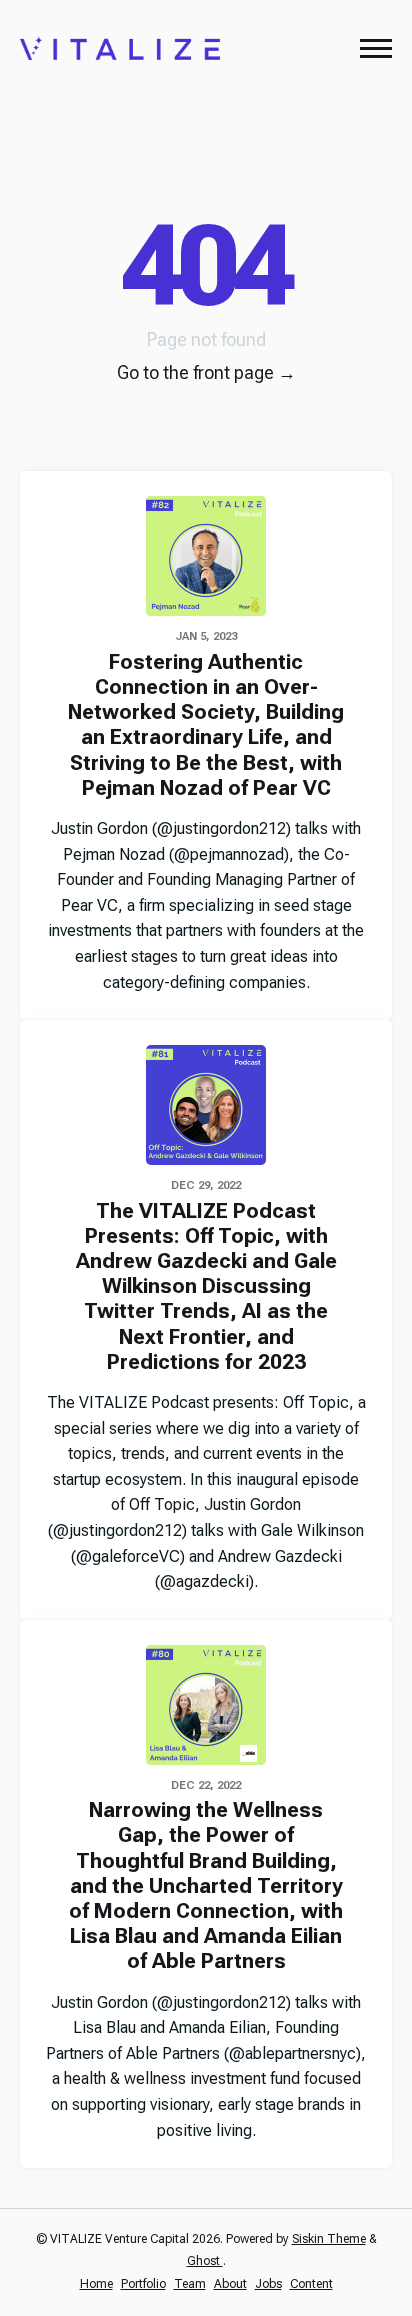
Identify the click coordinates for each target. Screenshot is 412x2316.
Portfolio (143, 2284)
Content (311, 2284)
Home (96, 2284)
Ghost (205, 2261)
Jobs (268, 2284)
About (230, 2284)
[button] (376, 48)
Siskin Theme (329, 2239)
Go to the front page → (206, 372)
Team (190, 2284)
